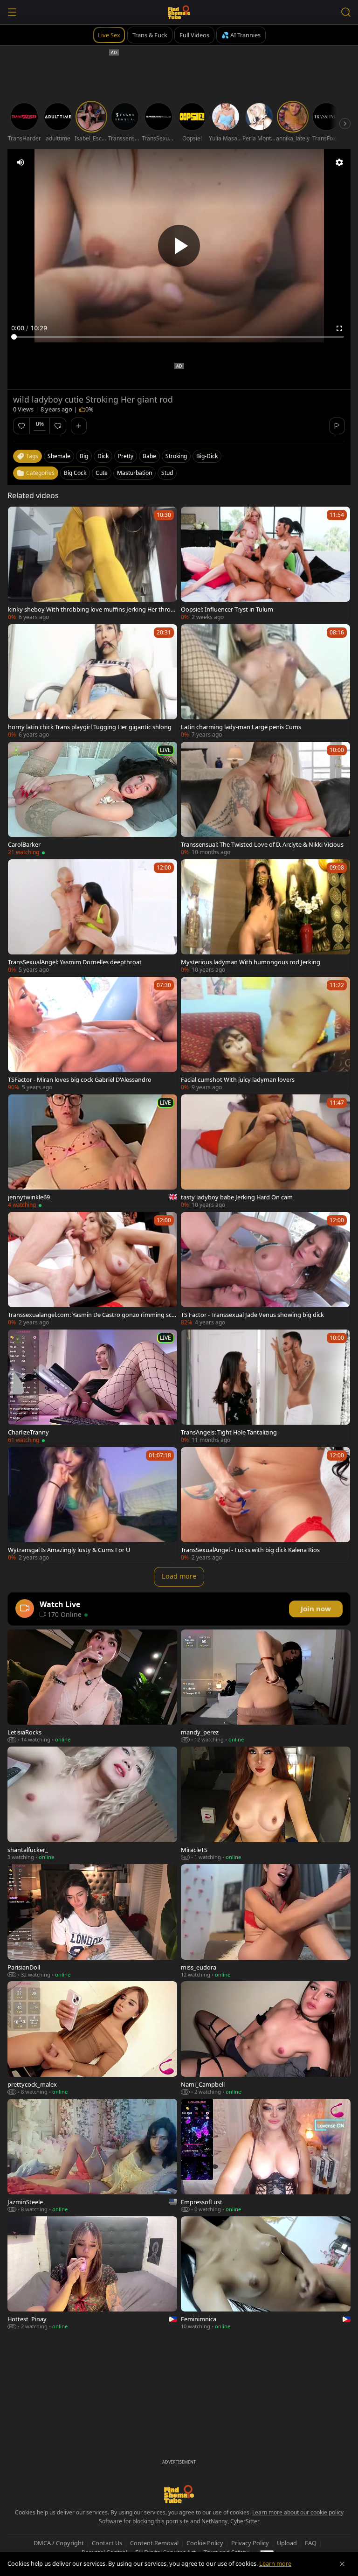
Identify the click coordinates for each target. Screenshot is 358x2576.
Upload (287, 2543)
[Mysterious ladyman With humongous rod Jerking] (265, 916)
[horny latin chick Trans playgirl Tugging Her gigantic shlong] (93, 681)
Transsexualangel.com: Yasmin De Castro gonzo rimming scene (91, 1315)
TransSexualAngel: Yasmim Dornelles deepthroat (75, 962)
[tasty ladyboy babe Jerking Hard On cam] (265, 1151)
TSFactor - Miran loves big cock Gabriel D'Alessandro (80, 1079)
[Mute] (21, 162)
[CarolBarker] (93, 799)
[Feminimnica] (266, 2273)
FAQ (311, 2543)
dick (103, 456)
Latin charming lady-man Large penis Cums (241, 727)
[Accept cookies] (342, 2564)
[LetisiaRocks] (92, 1686)
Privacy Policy (250, 2543)
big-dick (207, 456)
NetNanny (214, 2521)
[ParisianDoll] (92, 1921)
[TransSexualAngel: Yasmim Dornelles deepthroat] (93, 916)
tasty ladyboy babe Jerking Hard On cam (237, 1197)
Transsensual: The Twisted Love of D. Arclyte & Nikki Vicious (262, 844)
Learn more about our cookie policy (298, 2512)
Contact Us (107, 2543)
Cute (102, 473)
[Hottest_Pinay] (92, 2273)
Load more (179, 1576)
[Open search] (346, 12)
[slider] (179, 337)
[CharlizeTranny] (93, 1386)
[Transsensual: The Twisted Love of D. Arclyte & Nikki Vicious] (265, 799)
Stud (167, 473)
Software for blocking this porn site (145, 2521)
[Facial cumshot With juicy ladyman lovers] (265, 1034)
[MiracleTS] (266, 1803)
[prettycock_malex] (92, 2038)
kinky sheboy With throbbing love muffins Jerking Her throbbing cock (91, 609)
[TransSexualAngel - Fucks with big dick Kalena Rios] (265, 1504)
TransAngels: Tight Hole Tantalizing (229, 1432)
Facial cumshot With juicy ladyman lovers (238, 1079)
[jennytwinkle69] (93, 1151)
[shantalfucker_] (92, 1803)
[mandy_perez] (266, 1686)
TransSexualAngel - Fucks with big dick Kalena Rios (250, 1550)
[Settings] (339, 162)
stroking (176, 456)
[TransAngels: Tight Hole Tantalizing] (265, 1386)
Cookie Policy (205, 2543)
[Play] (179, 246)
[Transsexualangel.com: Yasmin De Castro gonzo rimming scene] (93, 1269)
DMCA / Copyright (59, 2543)
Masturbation (134, 473)
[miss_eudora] (266, 1921)
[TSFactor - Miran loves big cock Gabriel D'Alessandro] (93, 1034)
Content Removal (154, 2543)
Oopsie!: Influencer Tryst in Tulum (227, 609)
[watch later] (19, 518)
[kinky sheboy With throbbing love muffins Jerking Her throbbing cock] (93, 564)
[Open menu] (12, 12)
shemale (59, 456)
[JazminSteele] (92, 2156)
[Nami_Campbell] (266, 2038)
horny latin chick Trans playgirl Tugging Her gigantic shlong (90, 727)
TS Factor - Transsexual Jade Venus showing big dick (252, 1315)
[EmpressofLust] (266, 2156)
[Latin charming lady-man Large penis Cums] (265, 681)
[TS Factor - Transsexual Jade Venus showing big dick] (265, 1269)
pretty (126, 456)
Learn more (275, 2563)
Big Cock (75, 473)
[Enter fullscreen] (339, 328)
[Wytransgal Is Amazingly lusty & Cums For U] (93, 1504)
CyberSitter (245, 2521)
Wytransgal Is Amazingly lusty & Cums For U (69, 1550)
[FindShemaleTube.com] (179, 12)
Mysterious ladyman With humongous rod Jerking (251, 962)
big (84, 456)
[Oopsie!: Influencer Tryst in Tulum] (265, 564)
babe (149, 456)
